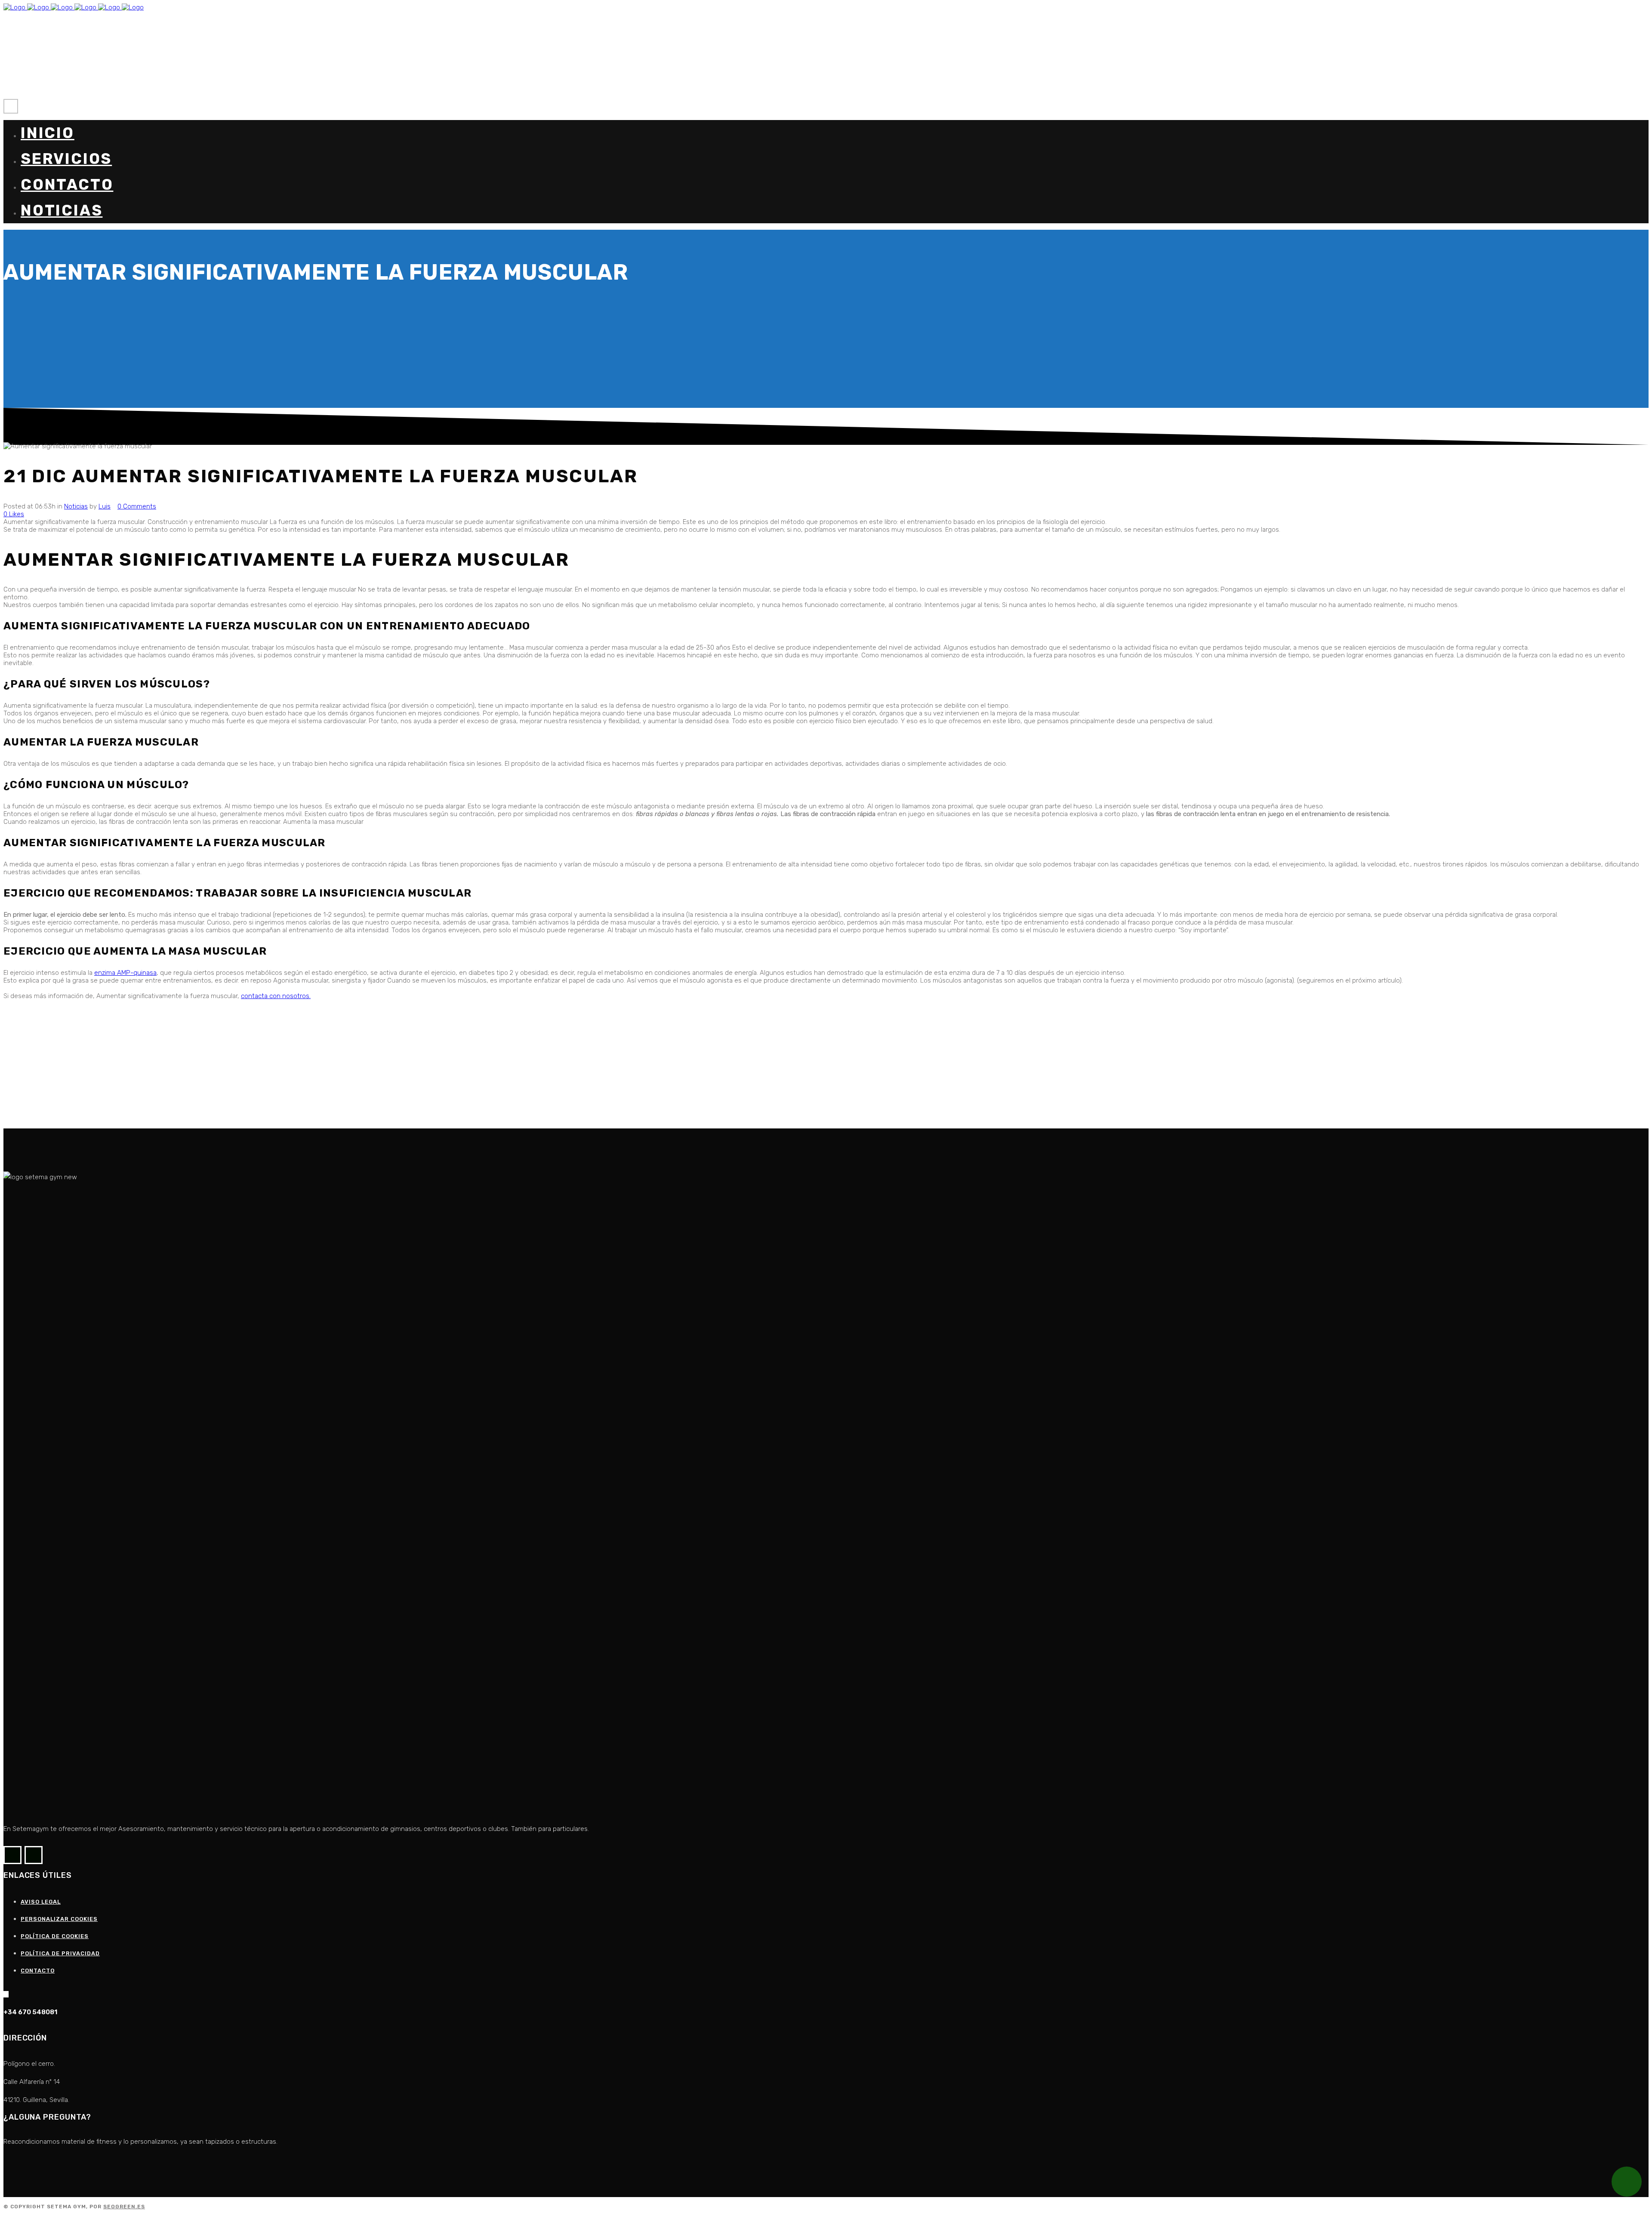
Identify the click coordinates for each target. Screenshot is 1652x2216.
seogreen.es (124, 2207)
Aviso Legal (41, 1902)
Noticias (76, 506)
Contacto (38, 1971)
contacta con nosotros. (276, 996)
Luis (105, 506)
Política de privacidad (60, 1953)
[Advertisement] (262, 1068)
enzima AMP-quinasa (125, 973)
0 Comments (137, 506)
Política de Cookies (55, 1936)
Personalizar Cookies (59, 1919)
